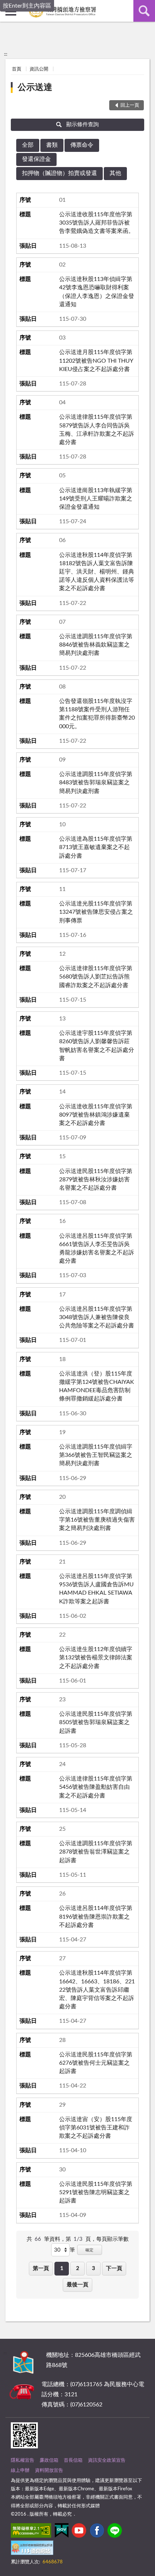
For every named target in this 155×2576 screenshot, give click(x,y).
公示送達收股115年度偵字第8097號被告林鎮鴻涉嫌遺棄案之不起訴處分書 (96, 1115)
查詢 (144, 11)
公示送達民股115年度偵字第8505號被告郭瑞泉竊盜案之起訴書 (96, 1722)
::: (6, 54)
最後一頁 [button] (77, 2285)
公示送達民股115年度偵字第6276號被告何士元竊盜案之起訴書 (96, 2063)
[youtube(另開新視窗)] (79, 2532)
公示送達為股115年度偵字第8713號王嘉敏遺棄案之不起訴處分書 (96, 847)
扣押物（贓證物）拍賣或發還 (59, 173)
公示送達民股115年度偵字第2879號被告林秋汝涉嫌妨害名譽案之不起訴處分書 (96, 1180)
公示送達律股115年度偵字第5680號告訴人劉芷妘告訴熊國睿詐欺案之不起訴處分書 (96, 977)
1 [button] (62, 2268)
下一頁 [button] (114, 2268)
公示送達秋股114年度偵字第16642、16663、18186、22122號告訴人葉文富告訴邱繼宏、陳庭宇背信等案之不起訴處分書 (97, 1990)
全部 (28, 145)
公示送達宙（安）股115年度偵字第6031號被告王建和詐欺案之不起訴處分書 (96, 2128)
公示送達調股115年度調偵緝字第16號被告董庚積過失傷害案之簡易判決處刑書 (97, 1520)
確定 (89, 2250)
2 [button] (78, 2268)
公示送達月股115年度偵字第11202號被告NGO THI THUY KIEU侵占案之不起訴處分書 (96, 361)
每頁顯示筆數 (112, 2239)
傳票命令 (82, 145)
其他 (115, 173)
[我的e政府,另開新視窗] (62, 2532)
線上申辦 (20, 2471)
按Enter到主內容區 (27, 6)
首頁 (17, 69)
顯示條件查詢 (83, 125)
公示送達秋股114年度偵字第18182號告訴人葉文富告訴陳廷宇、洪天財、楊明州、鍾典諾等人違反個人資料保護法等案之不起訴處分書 (97, 572)
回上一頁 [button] (130, 105)
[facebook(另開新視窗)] (97, 2532)
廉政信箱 (49, 2460)
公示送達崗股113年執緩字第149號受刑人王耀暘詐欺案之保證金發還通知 (96, 499)
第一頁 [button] (41, 2268)
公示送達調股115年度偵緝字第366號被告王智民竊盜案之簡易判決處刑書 (96, 1455)
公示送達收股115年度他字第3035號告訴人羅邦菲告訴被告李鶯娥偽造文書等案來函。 (97, 223)
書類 (52, 145)
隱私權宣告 (23, 2460)
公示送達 (35, 88)
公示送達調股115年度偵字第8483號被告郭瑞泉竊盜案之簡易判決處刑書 (96, 782)
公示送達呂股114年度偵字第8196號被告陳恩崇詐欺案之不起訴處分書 (96, 1916)
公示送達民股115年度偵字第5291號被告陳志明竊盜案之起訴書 (96, 2192)
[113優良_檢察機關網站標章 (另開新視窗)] (32, 2549)
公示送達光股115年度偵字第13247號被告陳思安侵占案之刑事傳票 (96, 912)
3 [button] (94, 2268)
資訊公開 (39, 69)
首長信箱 (73, 2460)
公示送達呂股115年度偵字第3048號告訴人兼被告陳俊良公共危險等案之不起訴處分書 (97, 1317)
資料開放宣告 (49, 2471)
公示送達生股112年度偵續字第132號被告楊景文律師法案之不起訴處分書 (96, 1658)
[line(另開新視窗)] (115, 2532)
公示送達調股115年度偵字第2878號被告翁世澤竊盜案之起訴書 (96, 1852)
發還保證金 (36, 159)
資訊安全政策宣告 (107, 2460)
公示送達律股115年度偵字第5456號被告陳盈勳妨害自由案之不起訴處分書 (96, 1787)
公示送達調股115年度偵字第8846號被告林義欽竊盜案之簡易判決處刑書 (96, 645)
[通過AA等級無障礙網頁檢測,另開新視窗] (31, 2532)
